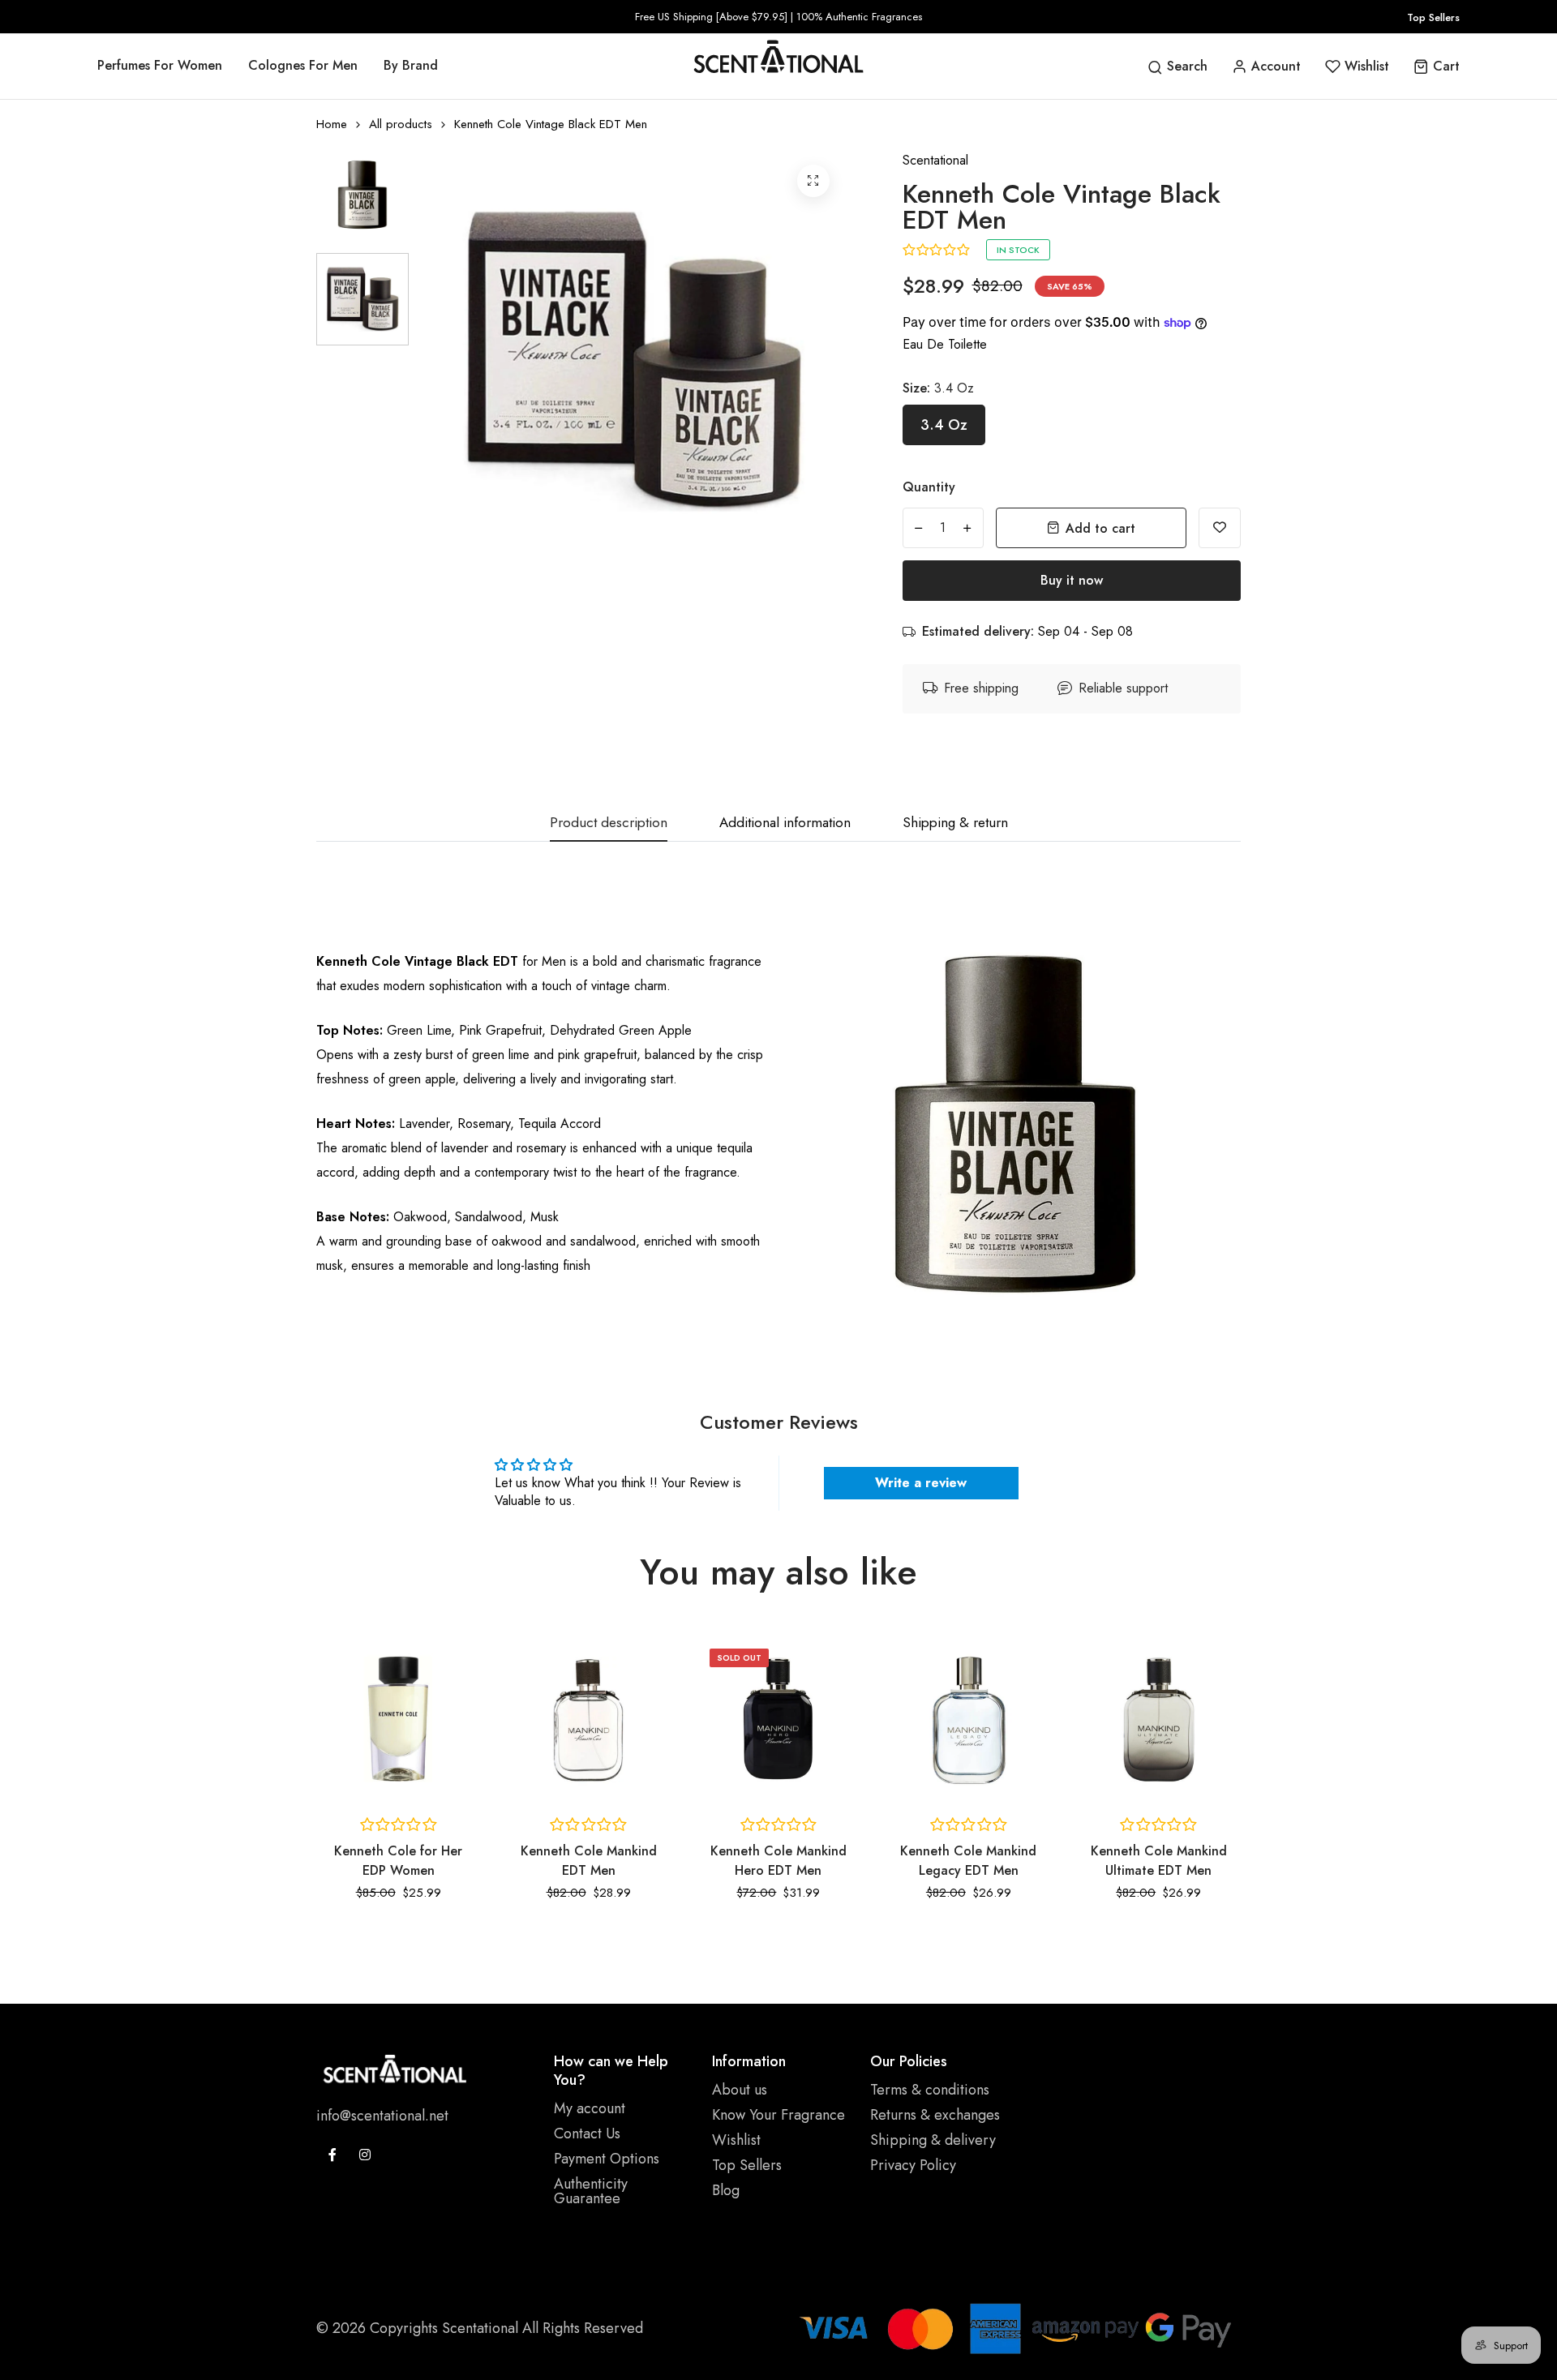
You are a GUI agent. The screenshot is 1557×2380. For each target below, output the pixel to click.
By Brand (411, 65)
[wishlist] (1220, 528)
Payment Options (607, 2159)
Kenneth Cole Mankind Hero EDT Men (589, 1861)
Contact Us (587, 2133)
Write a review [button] (921, 1483)
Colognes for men (303, 65)
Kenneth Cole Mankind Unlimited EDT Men (1159, 1861)
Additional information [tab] (785, 823)
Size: (938, 388)
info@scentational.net (382, 2116)
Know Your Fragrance (778, 2115)
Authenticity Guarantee (591, 2191)
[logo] (778, 56)
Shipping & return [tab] (955, 823)
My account (590, 2108)
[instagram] (365, 2155)
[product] (813, 181)
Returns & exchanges (935, 2115)
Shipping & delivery (933, 2140)
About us (740, 2090)
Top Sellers (1433, 17)
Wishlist (736, 2140)
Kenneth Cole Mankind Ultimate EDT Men (968, 1861)
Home (332, 124)
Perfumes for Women (160, 65)
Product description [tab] (609, 823)
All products (401, 124)
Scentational (935, 160)
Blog (726, 2190)
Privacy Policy (913, 2165)
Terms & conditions (930, 2090)
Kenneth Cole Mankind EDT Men (398, 1861)
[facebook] (332, 2155)
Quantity (929, 487)
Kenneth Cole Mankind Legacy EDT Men (778, 1861)
